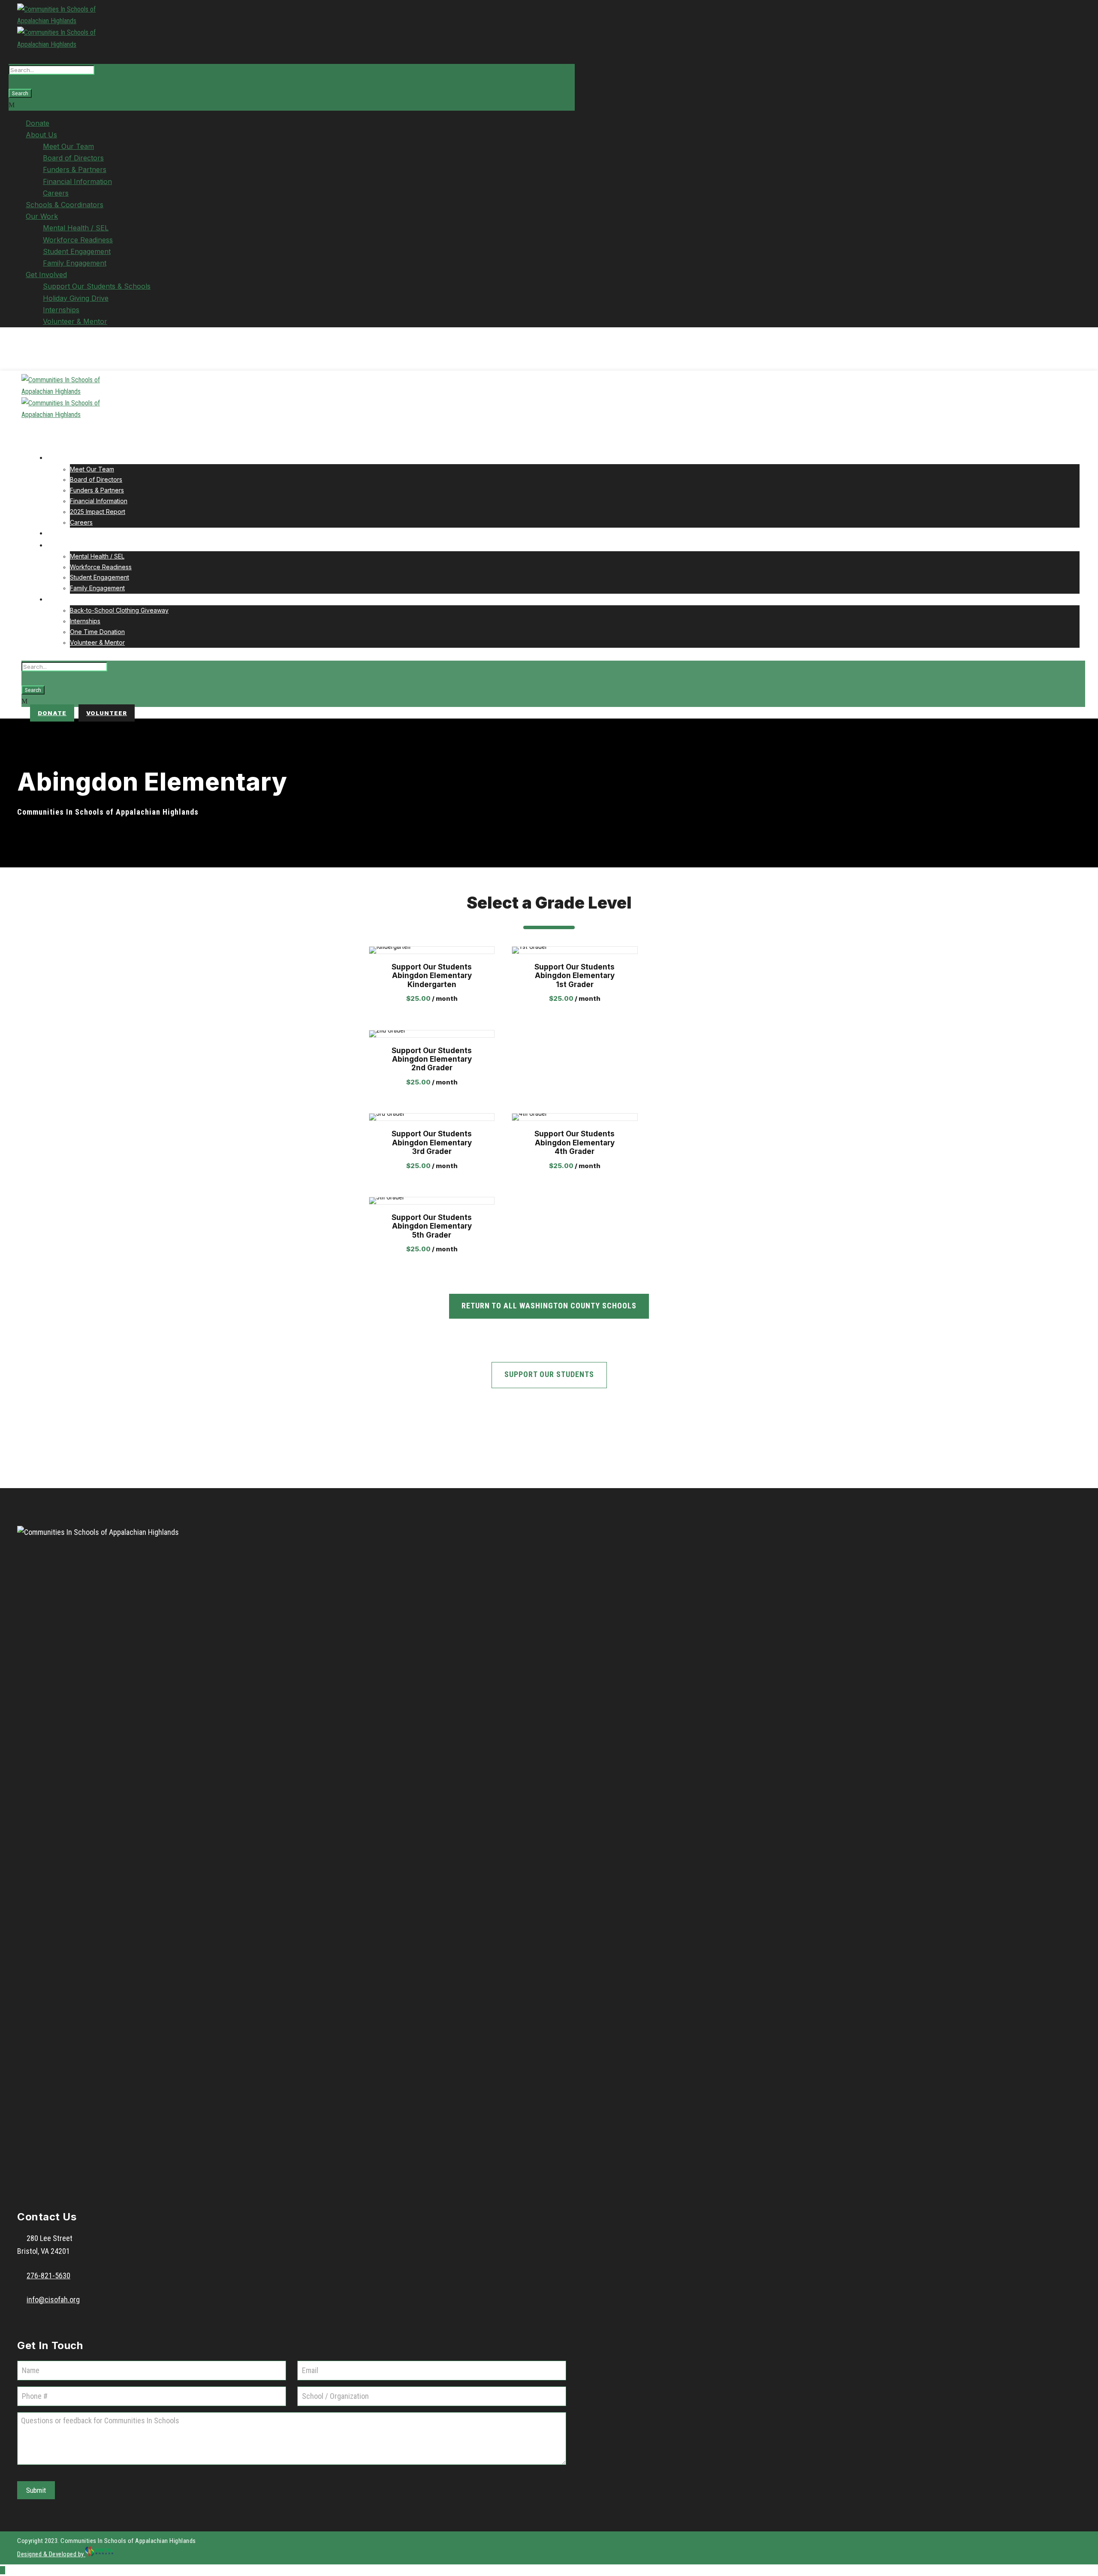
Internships (61, 310)
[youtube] (29, 351)
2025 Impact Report (98, 512)
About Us (41, 135)
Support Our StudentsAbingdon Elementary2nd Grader (432, 1059)
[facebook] (20, 351)
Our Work (42, 216)
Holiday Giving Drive (76, 298)
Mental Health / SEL (76, 228)
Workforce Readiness (78, 240)
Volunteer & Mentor (75, 321)
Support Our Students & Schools (97, 286)
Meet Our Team (68, 146)
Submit (36, 2490)
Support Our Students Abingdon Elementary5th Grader (432, 1226)
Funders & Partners (75, 169)
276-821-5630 (48, 2276)
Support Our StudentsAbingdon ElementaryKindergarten (432, 976)
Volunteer (107, 713)
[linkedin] (24, 351)
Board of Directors (73, 158)
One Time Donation (97, 632)
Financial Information (77, 181)
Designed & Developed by (51, 2554)
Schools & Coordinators (65, 205)
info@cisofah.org (53, 2300)
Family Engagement (75, 263)
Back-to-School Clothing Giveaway (119, 610)
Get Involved (46, 275)
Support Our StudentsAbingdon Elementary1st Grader (575, 976)
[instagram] (34, 351)
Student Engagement (77, 251)
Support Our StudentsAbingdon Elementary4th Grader (575, 1143)
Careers (56, 193)
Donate (38, 123)
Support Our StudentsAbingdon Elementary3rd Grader (432, 1143)
